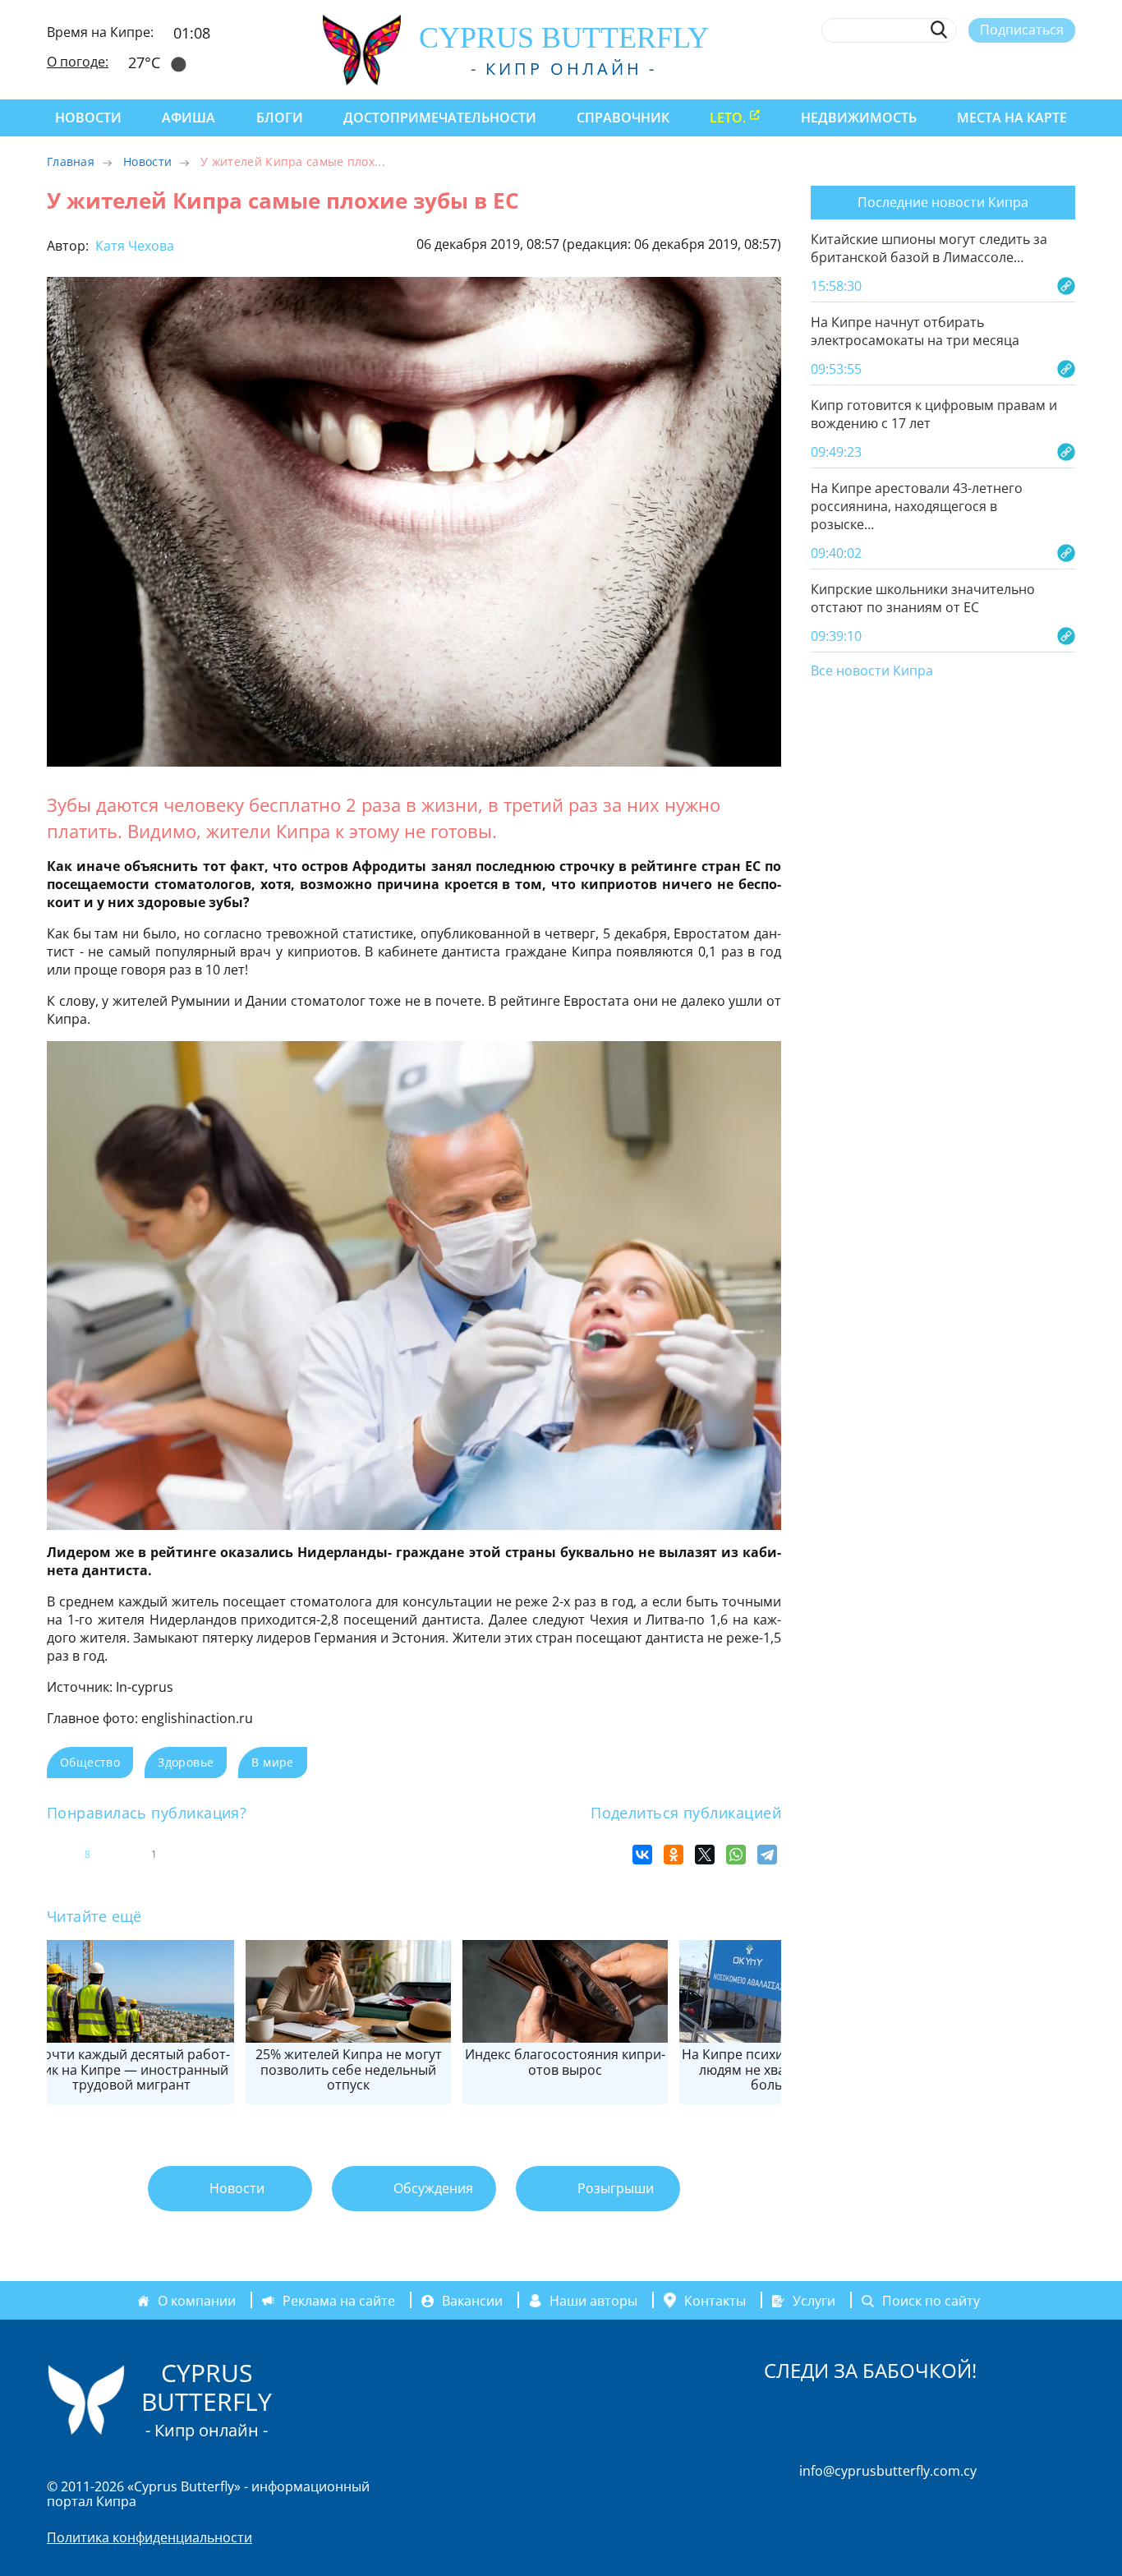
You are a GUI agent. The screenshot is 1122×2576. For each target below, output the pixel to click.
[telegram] (1007, 68)
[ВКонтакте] (642, 1855)
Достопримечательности (440, 118)
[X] (705, 1855)
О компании (197, 2301)
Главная (71, 161)
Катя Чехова (133, 246)
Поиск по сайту (931, 2301)
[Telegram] (767, 1855)
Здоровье (186, 1762)
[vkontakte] (1037, 68)
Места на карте (1012, 118)
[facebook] (916, 68)
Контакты (715, 2301)
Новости (88, 118)
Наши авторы (593, 2301)
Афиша (189, 118)
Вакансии (472, 2301)
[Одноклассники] (674, 1855)
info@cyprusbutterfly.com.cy (888, 2471)
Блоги (280, 118)
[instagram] (947, 68)
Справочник (623, 118)
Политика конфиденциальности (149, 2537)
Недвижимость (859, 118)
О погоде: (78, 62)
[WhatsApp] (736, 1855)
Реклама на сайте (339, 2301)
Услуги (814, 2301)
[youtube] (1067, 68)
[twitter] (976, 68)
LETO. (728, 118)
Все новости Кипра (872, 671)
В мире (272, 1762)
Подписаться (1022, 30)
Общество (90, 1762)
